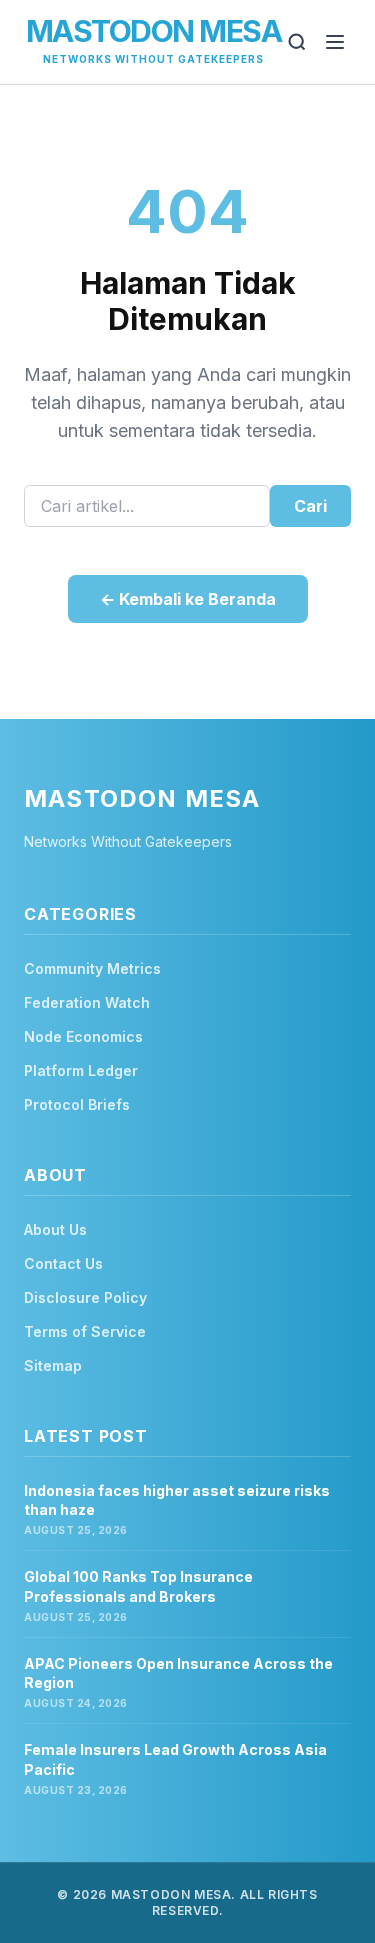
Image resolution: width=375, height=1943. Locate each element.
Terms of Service (85, 1331)
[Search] (297, 42)
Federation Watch (87, 1002)
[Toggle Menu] (335, 42)
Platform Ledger (81, 1070)
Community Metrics (92, 968)
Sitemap (53, 1365)
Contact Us (63, 1263)
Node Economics (83, 1036)
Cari (310, 506)
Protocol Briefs (77, 1104)
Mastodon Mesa (154, 31)
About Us (55, 1229)
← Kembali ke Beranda (188, 599)
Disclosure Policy (85, 1297)
